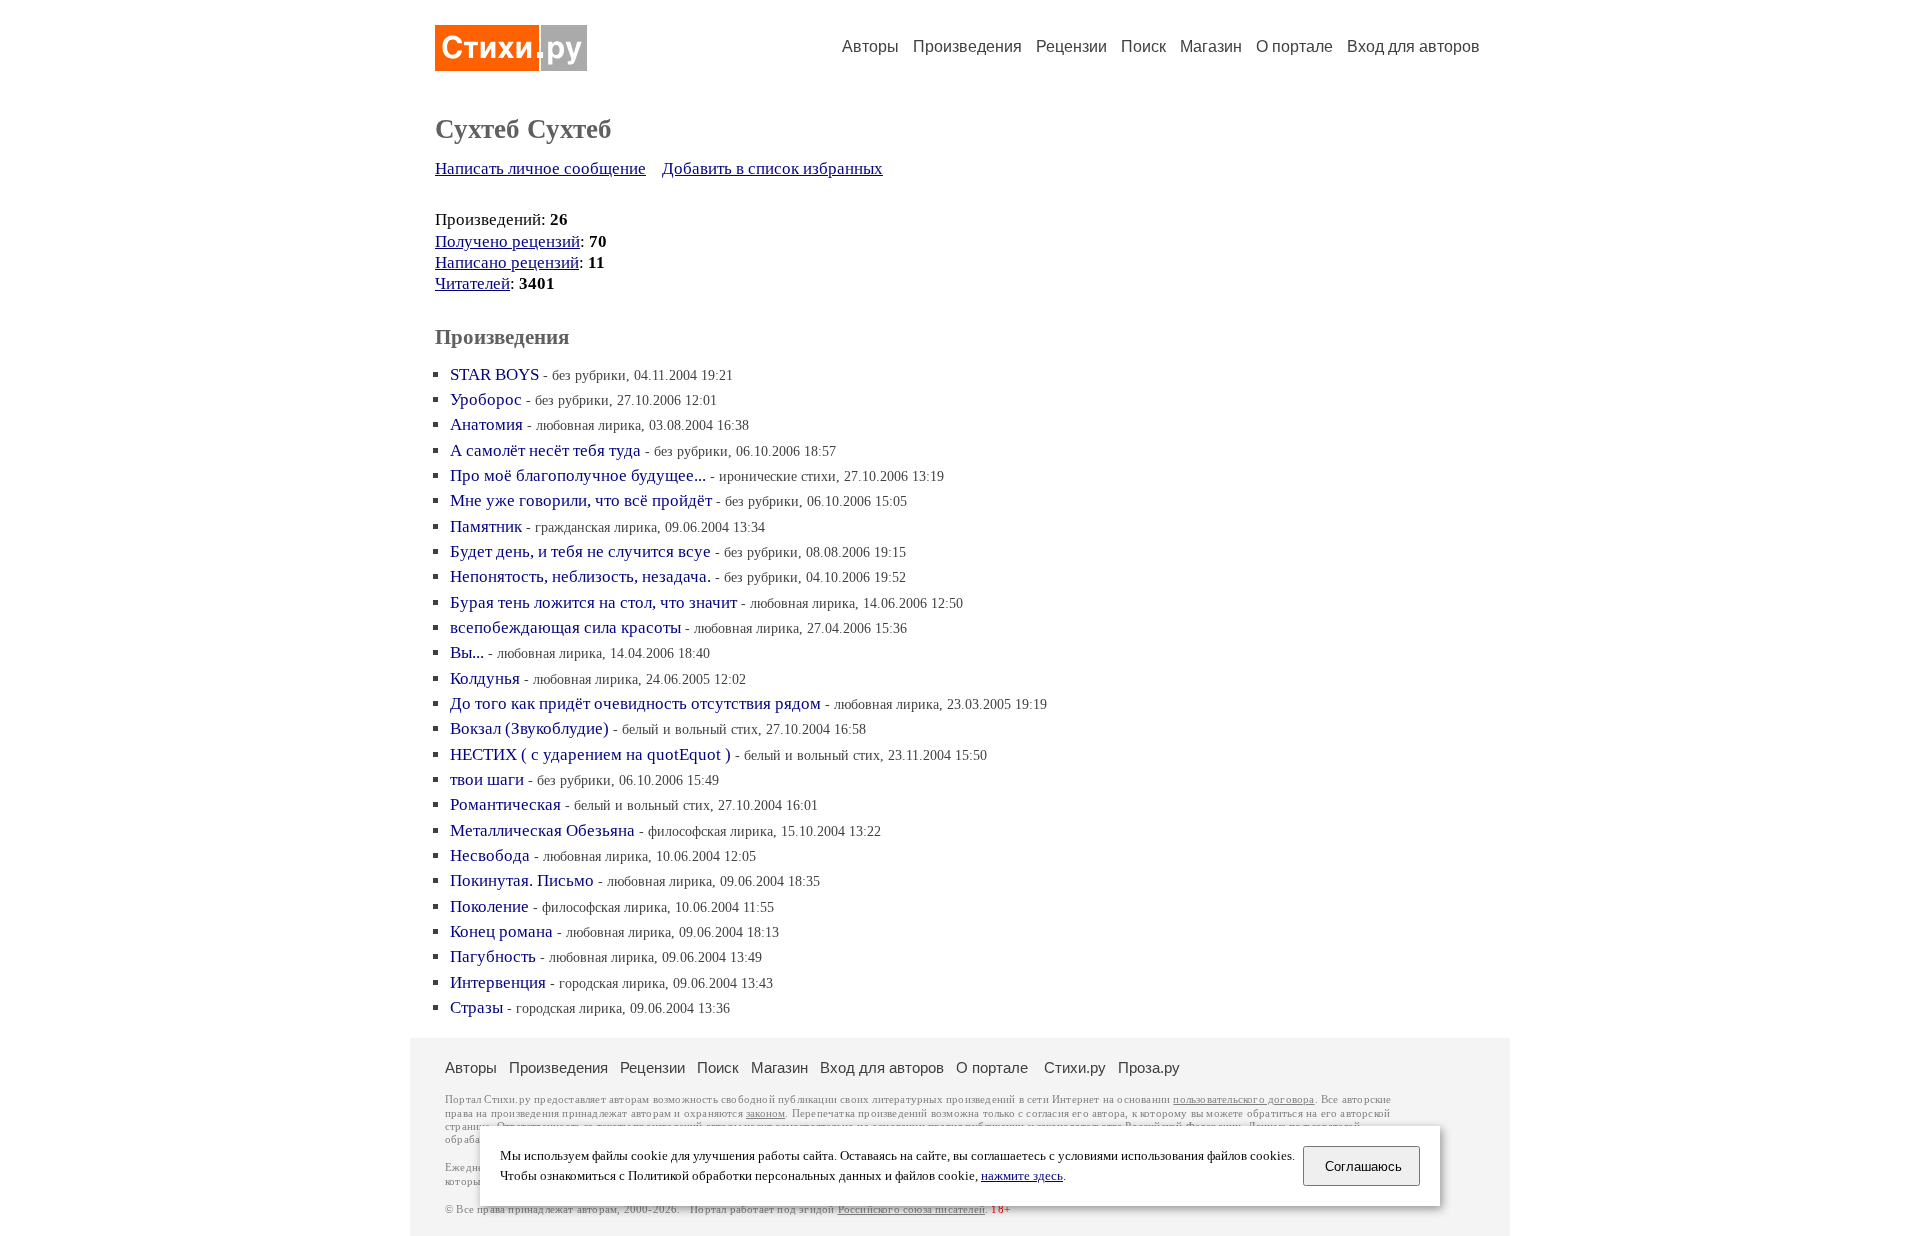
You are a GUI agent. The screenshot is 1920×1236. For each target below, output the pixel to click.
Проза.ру (1149, 1067)
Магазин (1211, 46)
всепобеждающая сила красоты (565, 627)
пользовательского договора (1243, 1099)
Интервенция (498, 982)
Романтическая (507, 804)
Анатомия (486, 424)
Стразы (476, 1007)
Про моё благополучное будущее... (578, 475)
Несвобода (490, 855)
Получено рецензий (507, 241)
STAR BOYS (494, 374)
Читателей (472, 283)
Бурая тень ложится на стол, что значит (593, 602)
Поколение (489, 906)
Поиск (1143, 46)
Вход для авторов (1413, 46)
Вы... (467, 652)
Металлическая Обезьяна (542, 830)
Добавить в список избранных (772, 168)
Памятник (488, 526)
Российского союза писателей (911, 1209)
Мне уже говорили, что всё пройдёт (581, 500)
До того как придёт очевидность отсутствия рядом (635, 703)
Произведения (967, 46)
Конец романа (501, 931)
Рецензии (1071, 46)
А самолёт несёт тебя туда (545, 450)
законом (765, 1113)
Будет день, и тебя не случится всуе (580, 551)
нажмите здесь (1022, 1176)
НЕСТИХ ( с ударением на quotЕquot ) (590, 754)
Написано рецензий (507, 262)
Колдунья (485, 678)
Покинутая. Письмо (522, 880)
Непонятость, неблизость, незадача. (580, 576)
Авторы (870, 46)
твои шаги (487, 779)
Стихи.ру (1075, 1067)
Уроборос (486, 399)
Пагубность (493, 956)
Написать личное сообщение (540, 168)
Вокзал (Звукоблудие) (529, 728)
